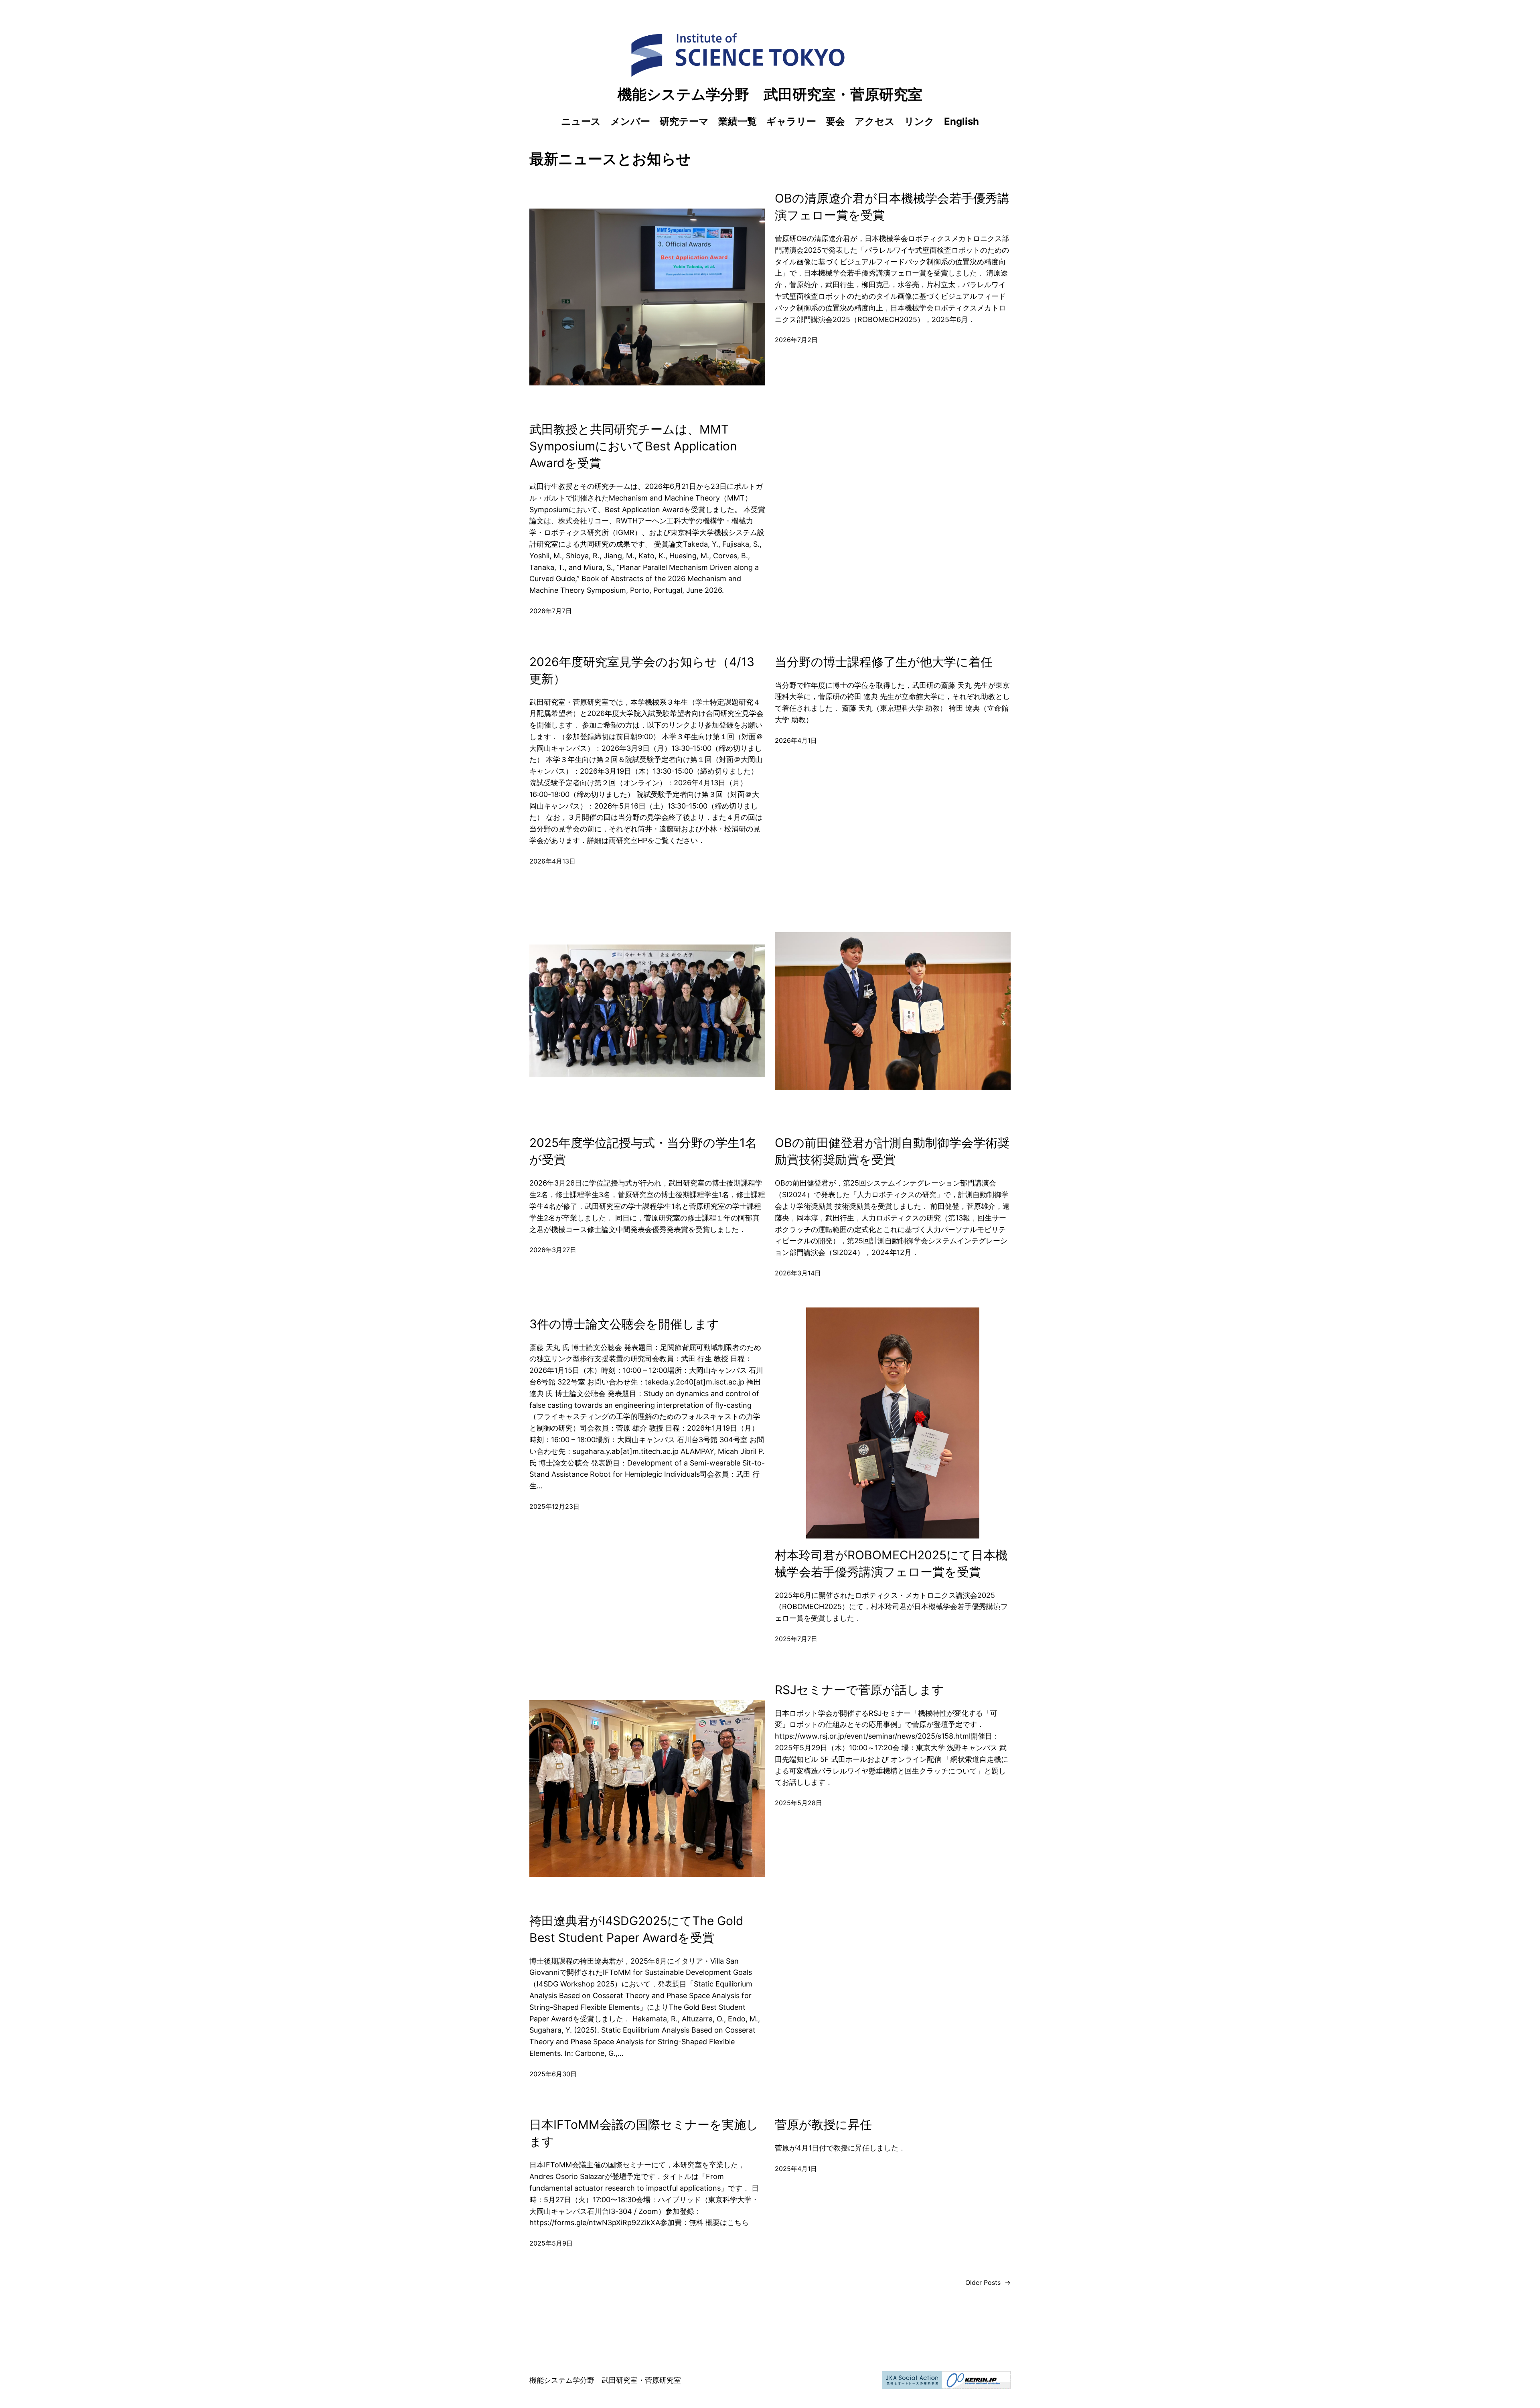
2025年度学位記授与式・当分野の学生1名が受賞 (643, 1151)
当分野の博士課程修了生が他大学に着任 (884, 662)
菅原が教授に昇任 (823, 2124)
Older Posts (988, 2282)
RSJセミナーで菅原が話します (859, 1690)
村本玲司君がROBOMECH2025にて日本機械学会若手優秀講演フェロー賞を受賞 (891, 1563)
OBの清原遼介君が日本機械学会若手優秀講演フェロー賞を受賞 (892, 207)
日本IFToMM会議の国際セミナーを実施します (644, 2133)
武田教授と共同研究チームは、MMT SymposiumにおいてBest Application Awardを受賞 (633, 446)
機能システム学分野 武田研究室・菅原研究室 (770, 94)
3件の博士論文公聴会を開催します (624, 1324)
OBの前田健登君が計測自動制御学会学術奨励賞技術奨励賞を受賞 (892, 1151)
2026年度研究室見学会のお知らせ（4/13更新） (642, 670)
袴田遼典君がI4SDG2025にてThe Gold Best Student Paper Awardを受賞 (636, 1929)
